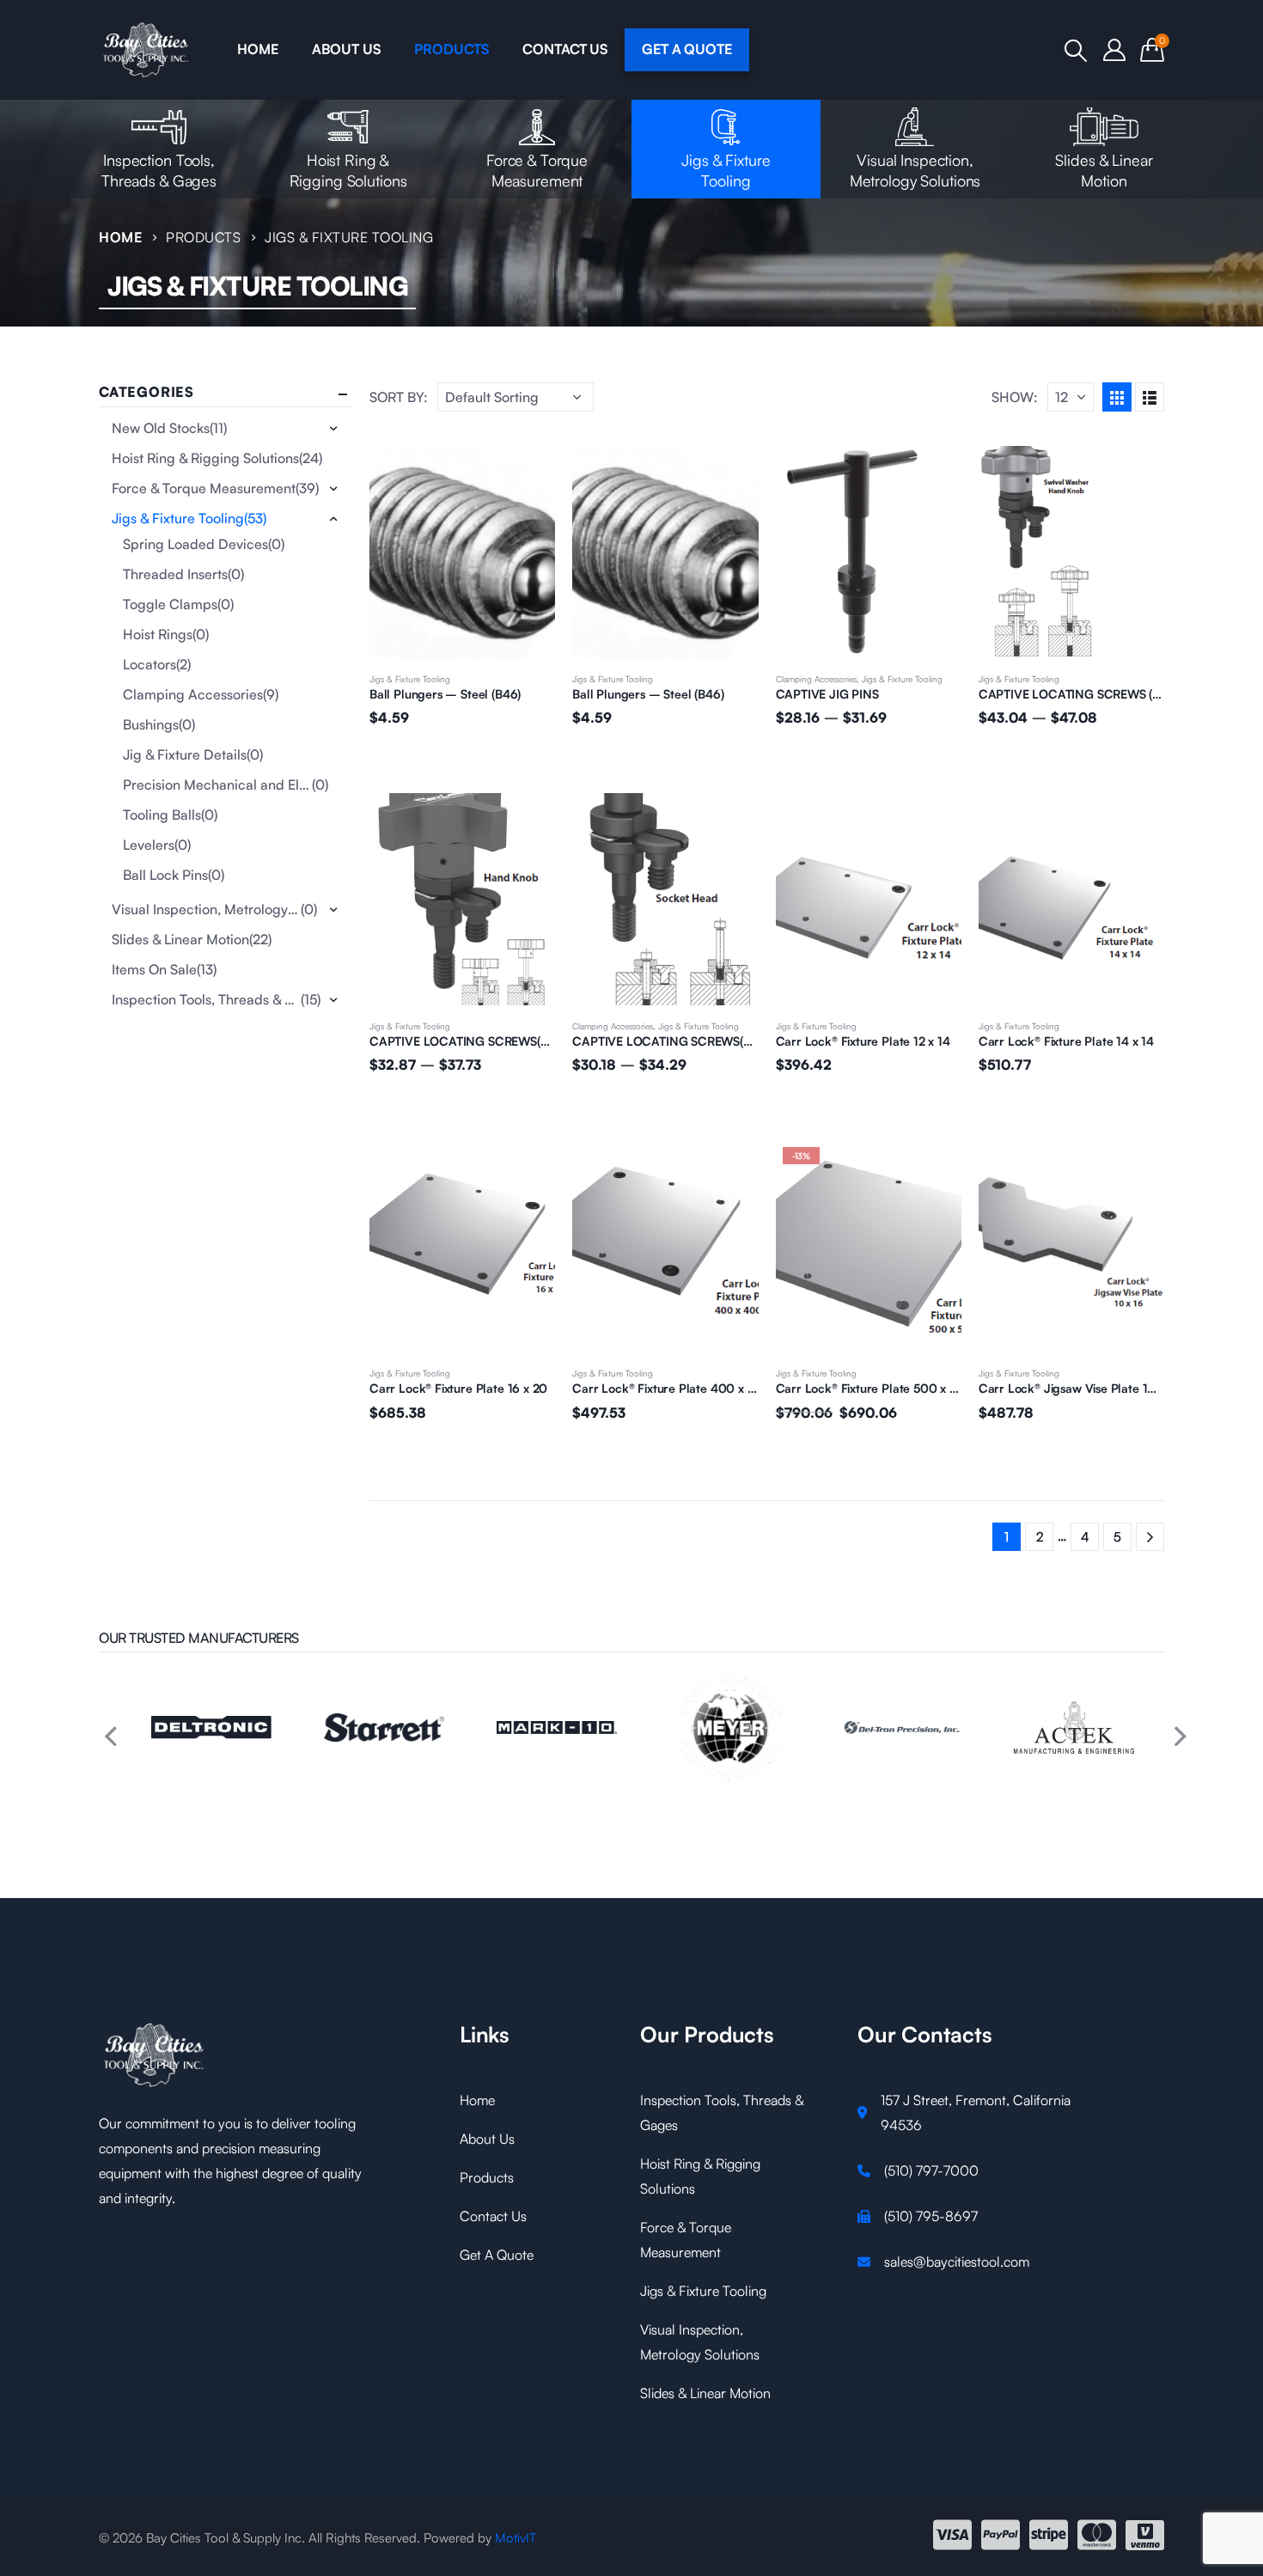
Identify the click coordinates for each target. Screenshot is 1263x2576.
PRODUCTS (451, 49)
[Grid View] (1117, 397)
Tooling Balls (162, 815)
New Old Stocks (161, 428)
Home (477, 2100)
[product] (462, 552)
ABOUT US (346, 49)
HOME (257, 49)
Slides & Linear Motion (1104, 170)
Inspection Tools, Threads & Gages (159, 170)
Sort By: (399, 397)
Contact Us (493, 2216)
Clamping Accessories (816, 679)
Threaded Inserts (175, 574)
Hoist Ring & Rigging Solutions (348, 170)
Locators (149, 664)
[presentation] (107, 1728)
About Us (487, 2139)
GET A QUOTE (687, 49)
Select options (933, 474)
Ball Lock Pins (165, 875)
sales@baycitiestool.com (957, 2262)
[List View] (1150, 397)
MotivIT (516, 2538)
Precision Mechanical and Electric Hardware (217, 784)
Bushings (151, 724)
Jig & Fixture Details (185, 754)
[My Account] (1115, 50)
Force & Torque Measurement (537, 170)
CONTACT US (565, 49)
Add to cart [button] (527, 474)
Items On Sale (154, 969)
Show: (1015, 397)
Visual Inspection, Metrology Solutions (915, 170)
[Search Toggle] (1076, 51)
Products (487, 2177)
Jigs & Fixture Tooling (726, 170)
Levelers (149, 845)
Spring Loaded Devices (195, 544)
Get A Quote (497, 2255)
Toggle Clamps (170, 604)
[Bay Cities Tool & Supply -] (146, 50)
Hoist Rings (158, 634)
